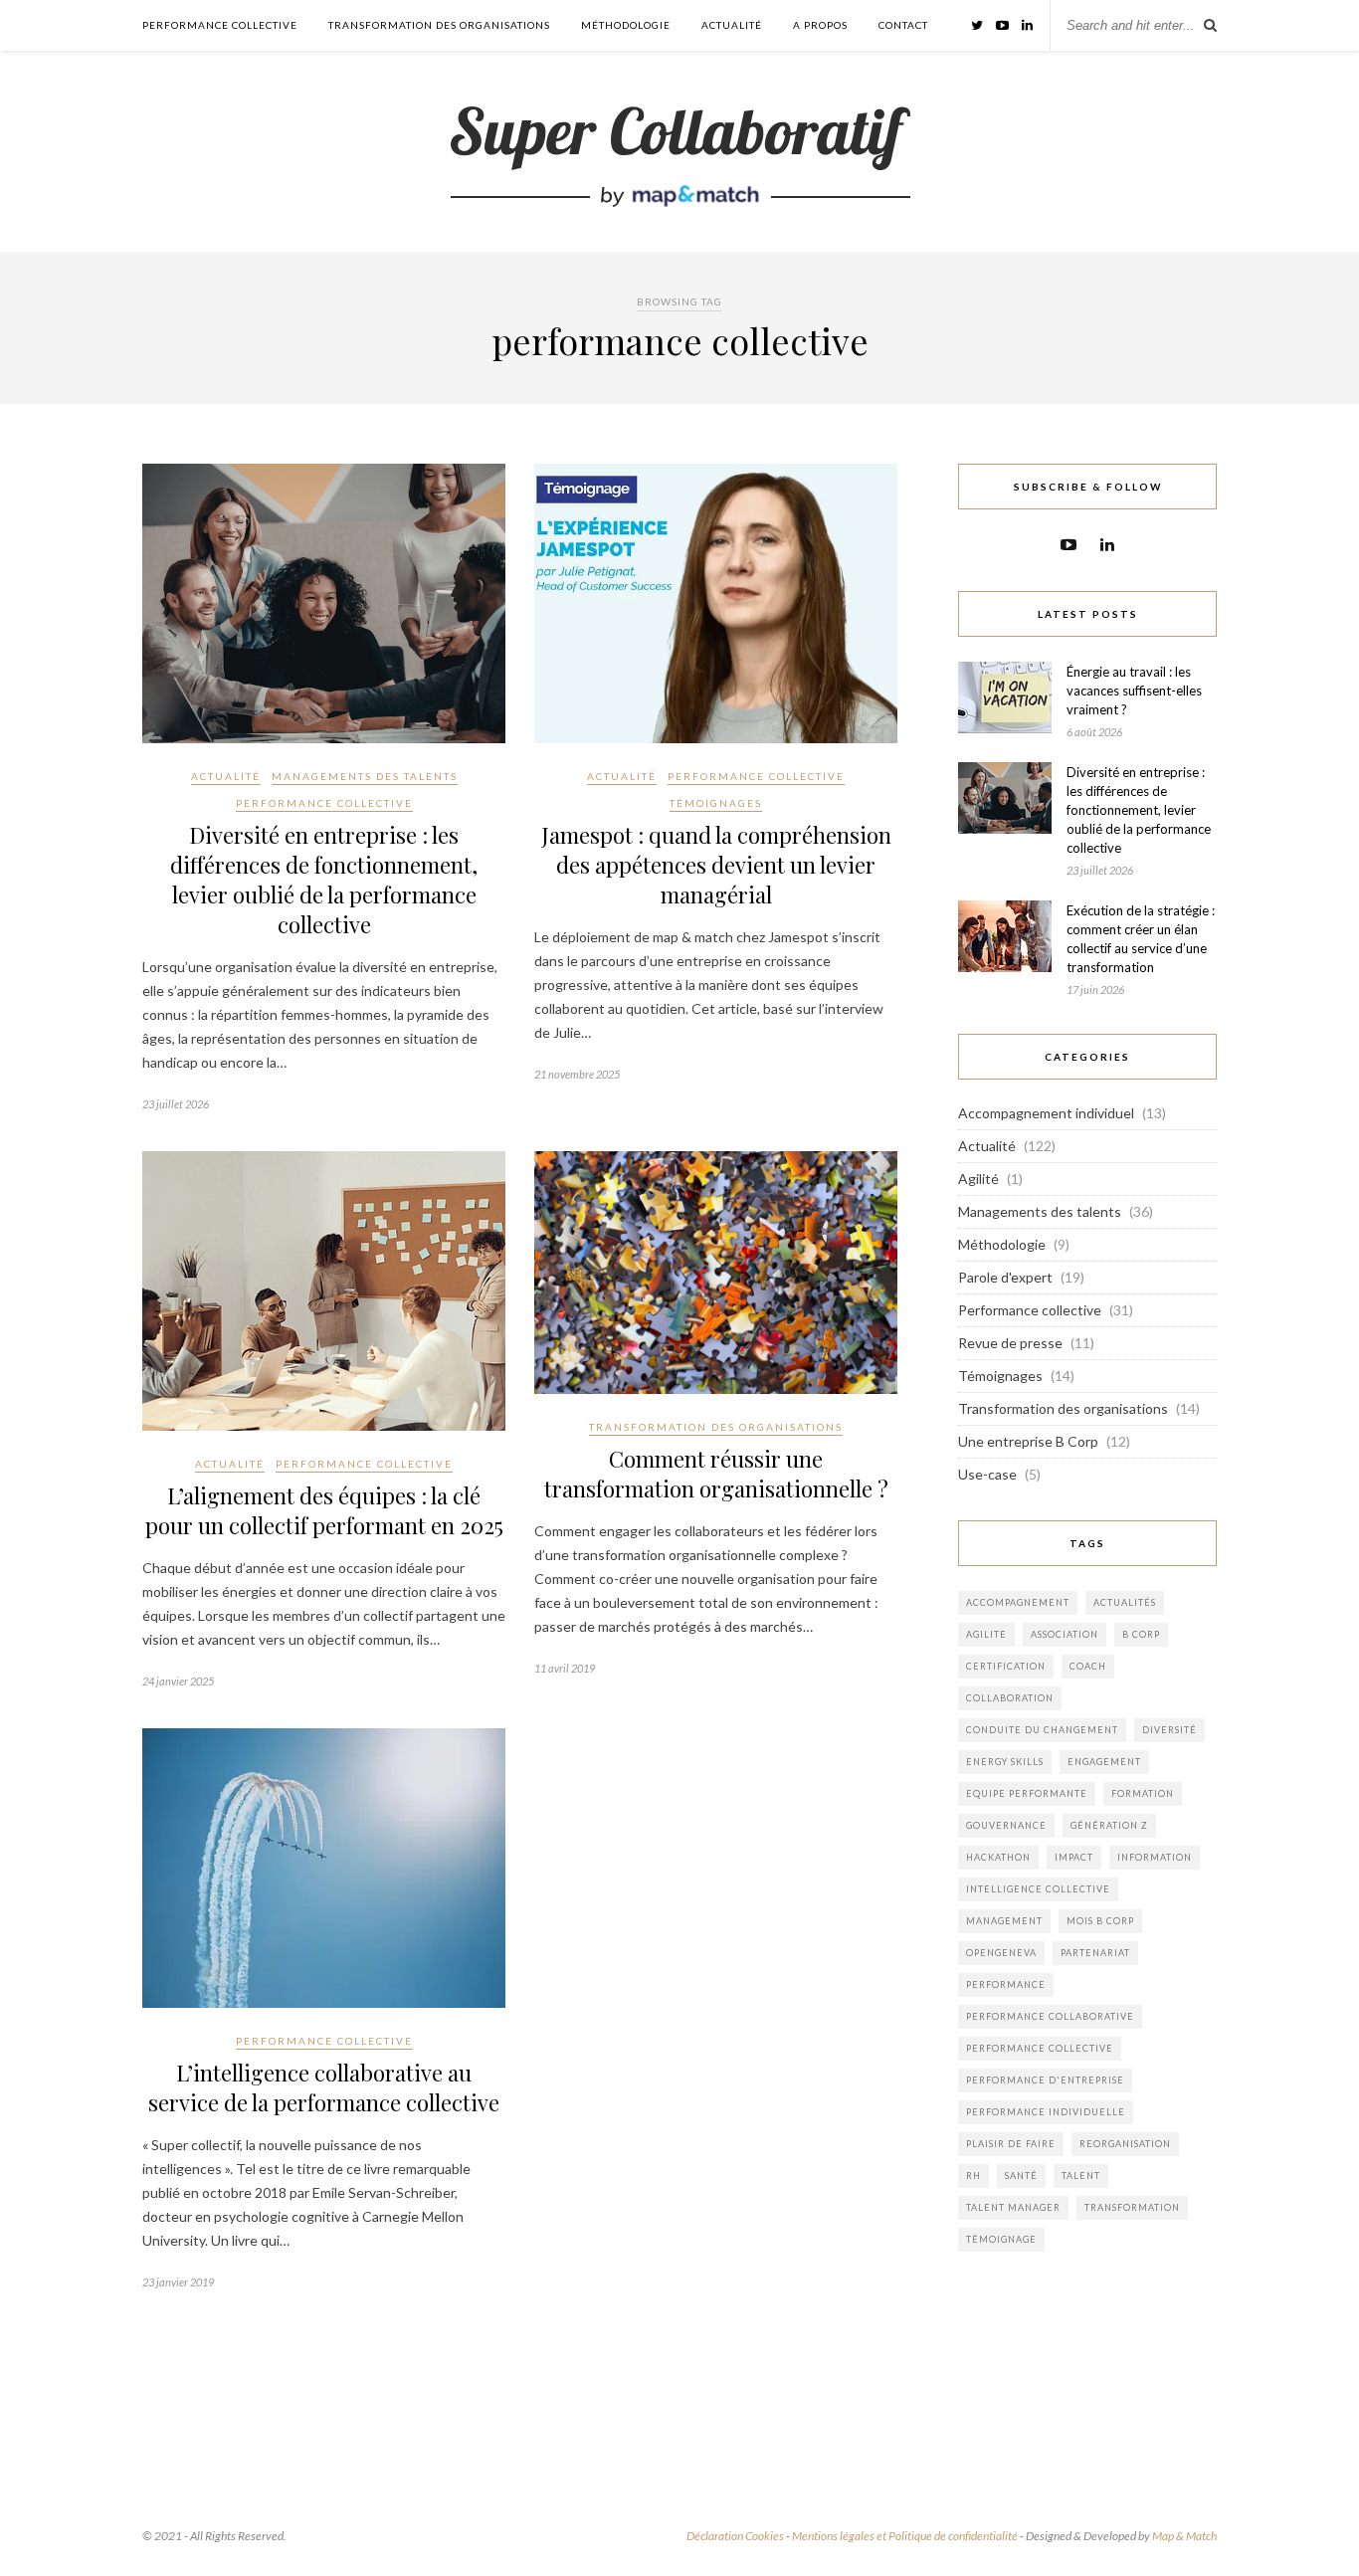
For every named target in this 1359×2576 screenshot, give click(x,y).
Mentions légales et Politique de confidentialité (905, 2536)
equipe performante (1027, 1793)
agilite (986, 1634)
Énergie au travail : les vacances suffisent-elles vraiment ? (1134, 691)
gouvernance (1006, 1825)
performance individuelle (1046, 2112)
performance (1006, 1984)
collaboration (1010, 1698)
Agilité (978, 1179)
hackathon (998, 1857)
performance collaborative (1050, 2016)
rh (973, 2176)
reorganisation (1125, 2144)
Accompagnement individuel (1046, 1113)
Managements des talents (365, 776)
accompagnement (1018, 1602)
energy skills (1005, 1762)
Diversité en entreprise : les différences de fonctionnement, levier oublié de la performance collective (324, 880)
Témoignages (716, 803)
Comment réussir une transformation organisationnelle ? (716, 1474)
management (1004, 1921)
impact (1074, 1857)
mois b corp (1100, 1921)
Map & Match (1184, 2536)
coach (1088, 1666)
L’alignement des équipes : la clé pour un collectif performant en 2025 (324, 1510)
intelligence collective (1038, 1889)
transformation (1132, 2207)
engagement (1104, 1762)
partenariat (1095, 1953)
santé (1021, 2176)
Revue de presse (1010, 1343)
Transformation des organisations (439, 25)
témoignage (1001, 2239)
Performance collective (220, 25)
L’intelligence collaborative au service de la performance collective (324, 2087)
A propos (820, 25)
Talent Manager (1013, 2207)
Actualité (732, 25)
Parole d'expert (1005, 1277)
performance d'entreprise (1045, 2080)
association (1065, 1634)
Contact (903, 25)
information (1155, 1857)
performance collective (1040, 2048)
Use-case (987, 1474)
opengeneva (1001, 1953)
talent (1081, 2176)
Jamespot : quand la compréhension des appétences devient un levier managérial (716, 865)
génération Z (1109, 1825)
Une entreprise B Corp (1028, 1441)
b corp (1141, 1634)
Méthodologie (626, 25)
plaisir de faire (1011, 2144)
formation (1143, 1793)
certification (1006, 1666)
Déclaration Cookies (735, 2536)
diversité (1169, 1730)
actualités (1125, 1602)
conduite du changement (1042, 1730)
